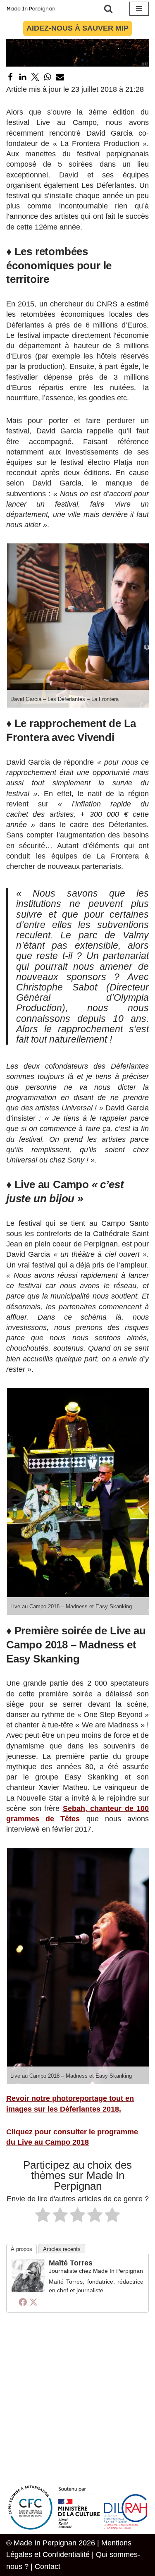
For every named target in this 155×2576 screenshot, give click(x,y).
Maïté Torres (71, 2263)
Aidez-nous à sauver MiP (77, 28)
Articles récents (62, 2249)
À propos (21, 2249)
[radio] (43, 2216)
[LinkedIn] (23, 77)
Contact (48, 2566)
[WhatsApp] (48, 77)
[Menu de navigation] (139, 9)
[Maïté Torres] (28, 2290)
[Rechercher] (108, 9)
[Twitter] (35, 77)
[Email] (60, 77)
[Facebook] (10, 77)
